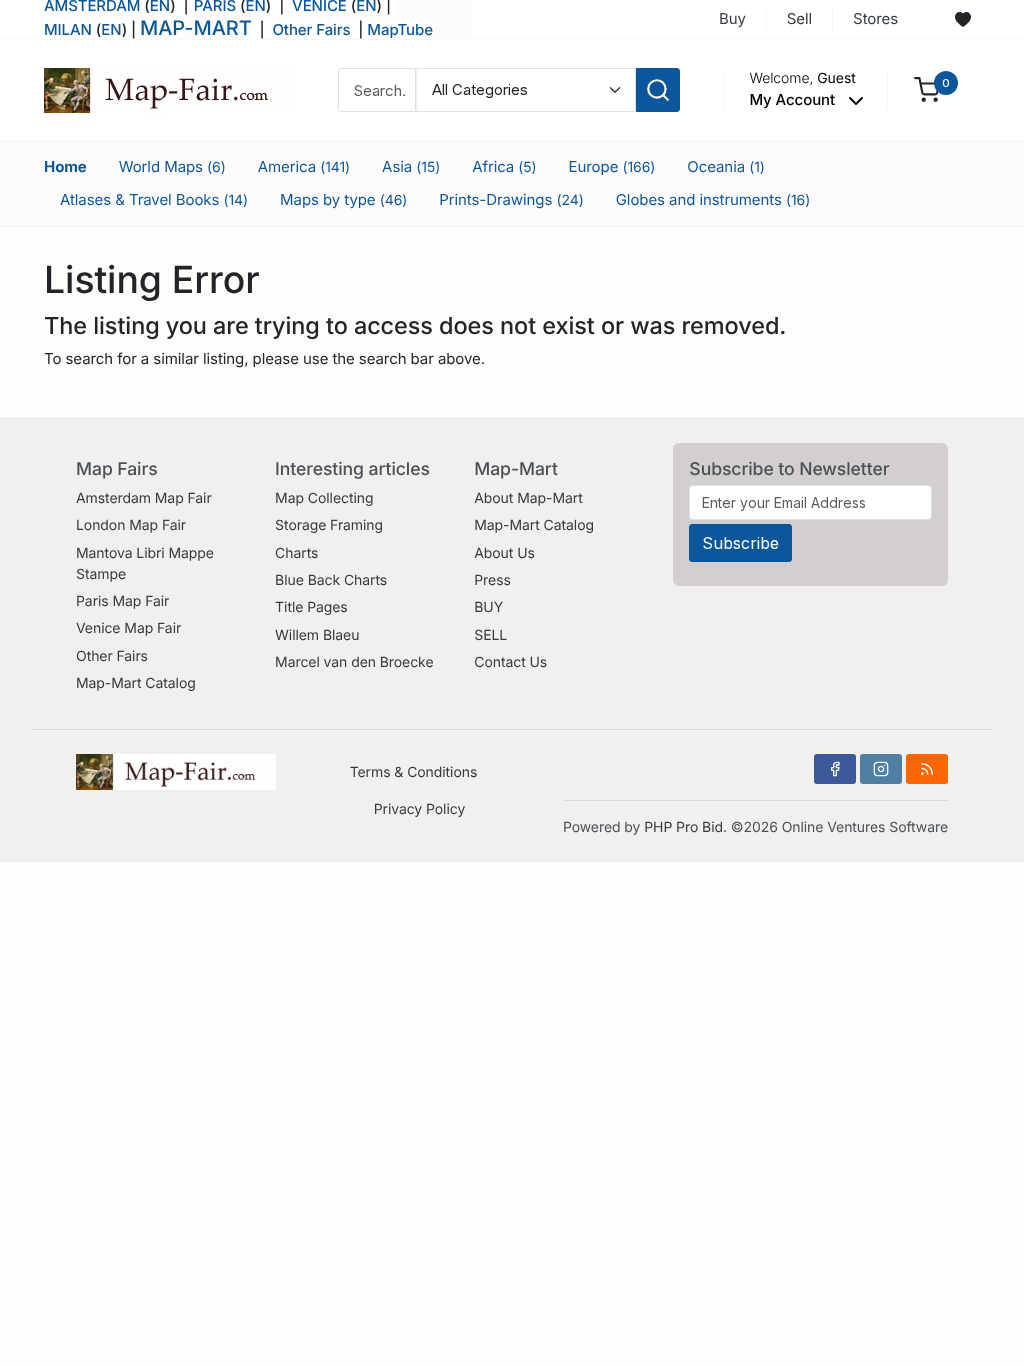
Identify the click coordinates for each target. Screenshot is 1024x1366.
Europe (612, 166)
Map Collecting (324, 498)
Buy (732, 18)
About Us (504, 553)
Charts (296, 553)
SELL (490, 635)
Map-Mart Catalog (136, 683)
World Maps (172, 166)
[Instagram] (881, 769)
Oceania (726, 166)
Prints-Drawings (511, 199)
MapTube (400, 29)
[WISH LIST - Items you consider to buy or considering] (963, 20)
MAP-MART (196, 28)
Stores (875, 18)
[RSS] (927, 769)
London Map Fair (131, 525)
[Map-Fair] (169, 88)
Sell (799, 18)
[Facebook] (835, 769)
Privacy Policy (419, 809)
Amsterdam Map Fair (144, 498)
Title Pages (311, 607)
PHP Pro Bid (683, 827)
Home (65, 166)
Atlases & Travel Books (154, 199)
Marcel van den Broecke (354, 662)
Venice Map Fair (128, 628)
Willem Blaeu (317, 635)
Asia (411, 166)
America (304, 166)
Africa (504, 166)
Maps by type (343, 199)
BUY (488, 607)
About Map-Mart (528, 498)
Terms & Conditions (414, 772)
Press (492, 580)
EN (111, 29)
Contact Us (510, 662)
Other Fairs (311, 29)
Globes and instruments (713, 199)
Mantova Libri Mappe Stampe (145, 564)
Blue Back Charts (331, 580)
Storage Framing (329, 525)
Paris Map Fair (122, 601)
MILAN (68, 29)
